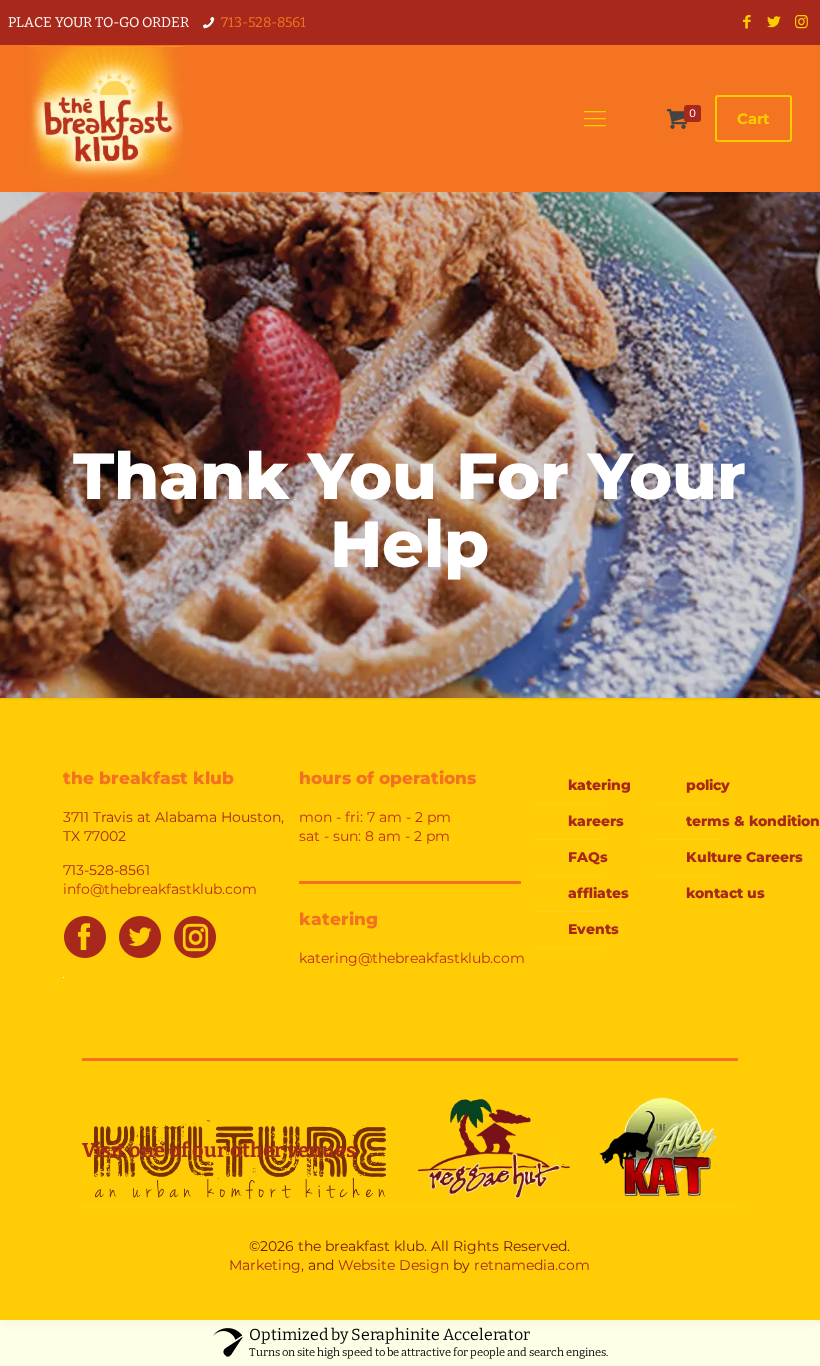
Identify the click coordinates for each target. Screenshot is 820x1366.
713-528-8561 (263, 22)
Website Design (393, 1265)
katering (599, 785)
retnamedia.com (532, 1265)
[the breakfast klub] (105, 118)
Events (593, 929)
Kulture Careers (736, 857)
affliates (598, 893)
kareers (596, 821)
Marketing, (266, 1265)
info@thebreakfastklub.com (160, 889)
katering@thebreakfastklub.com (412, 958)
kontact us (725, 893)
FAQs (588, 857)
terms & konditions (736, 821)
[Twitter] (774, 22)
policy (708, 785)
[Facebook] (747, 22)
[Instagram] (801, 22)
